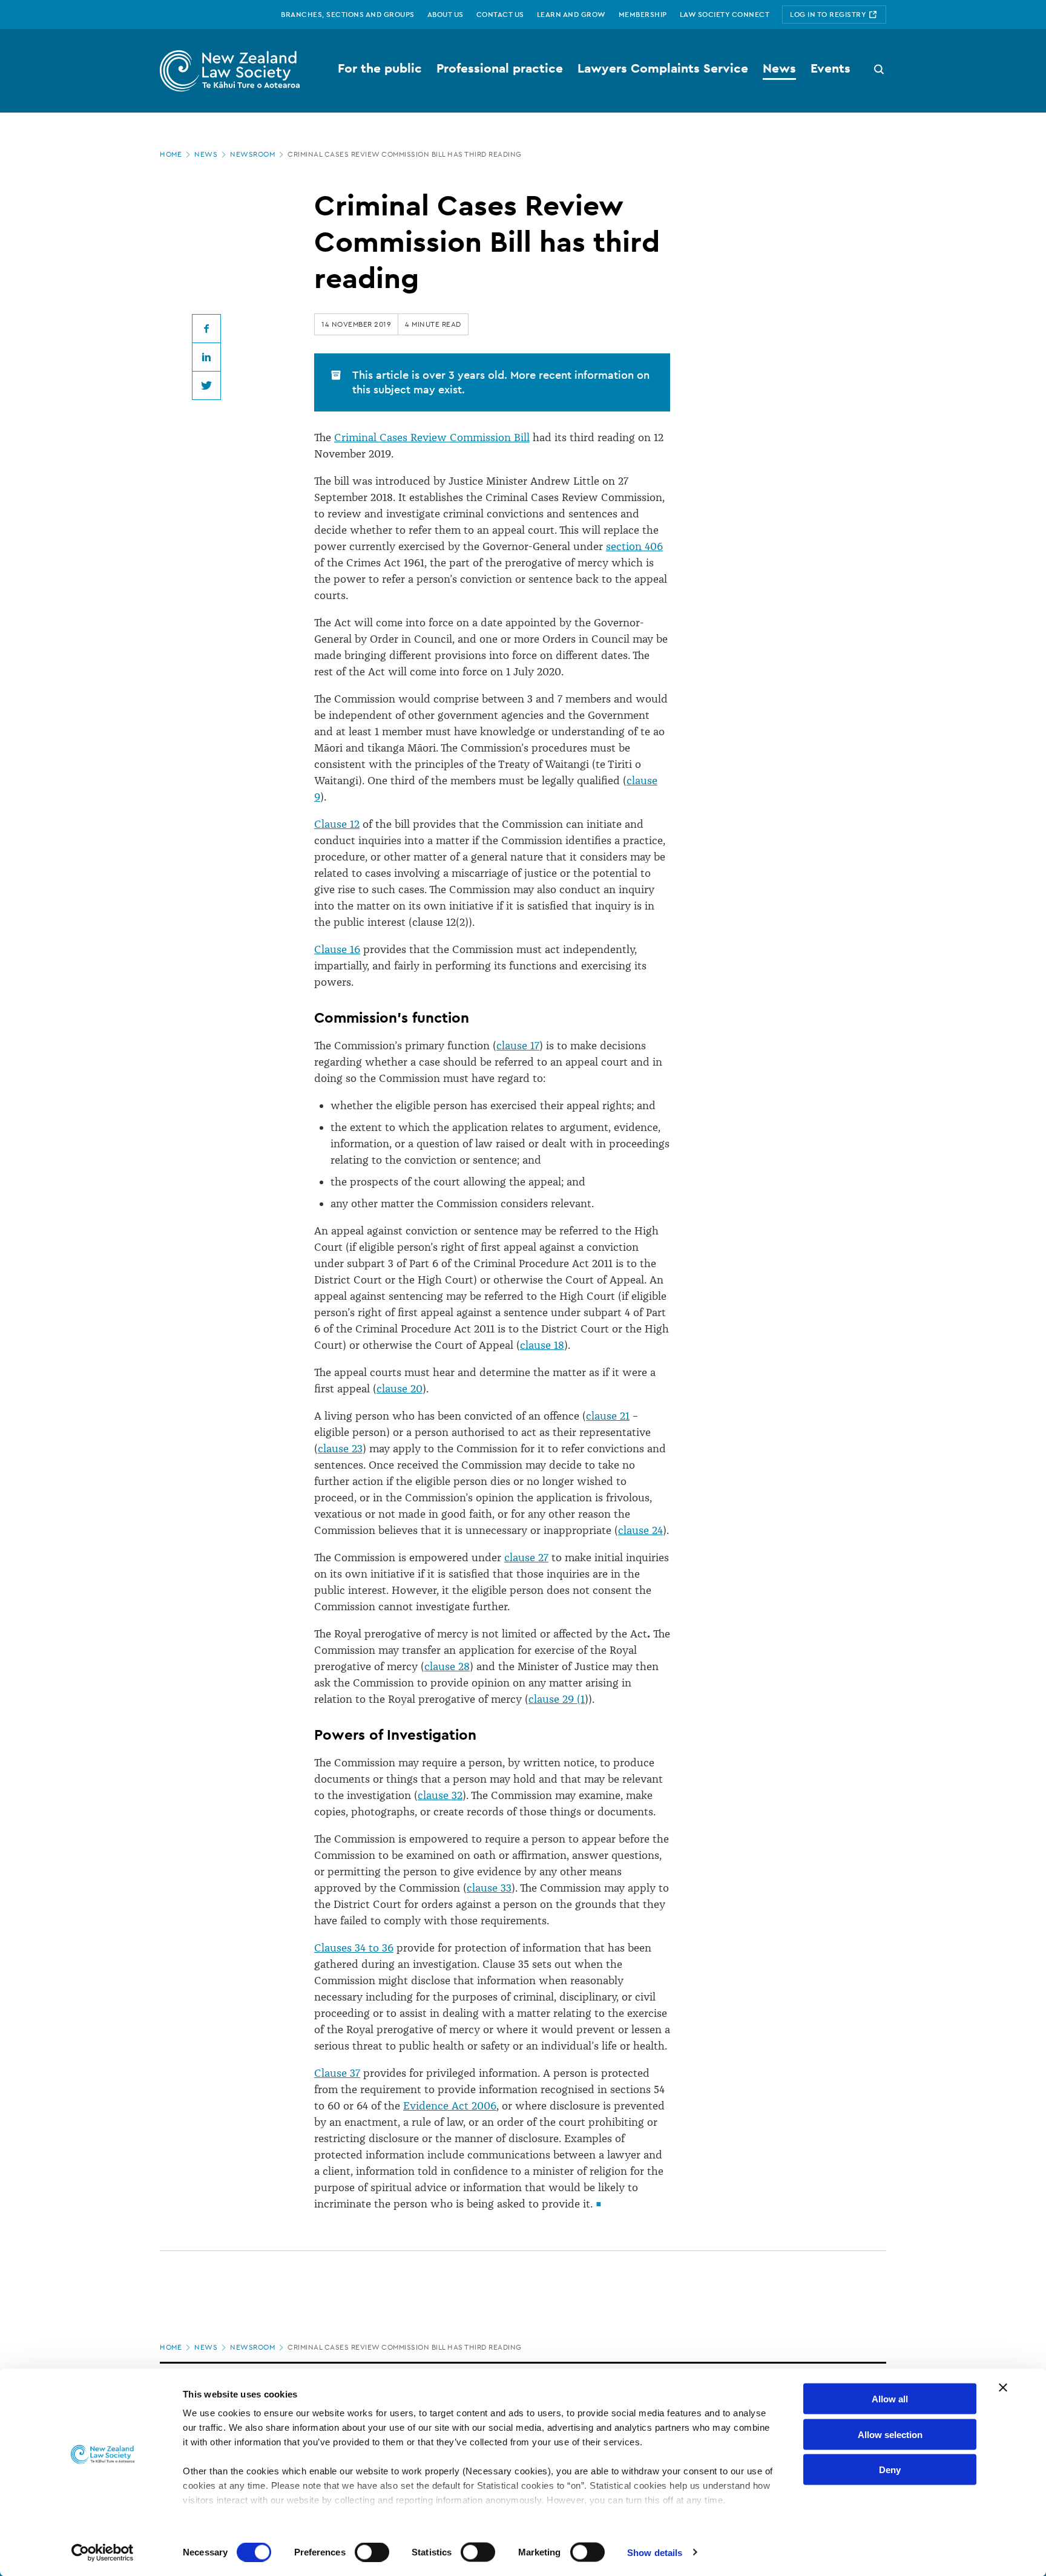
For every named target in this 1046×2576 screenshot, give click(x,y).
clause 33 (489, 1888)
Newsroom (252, 154)
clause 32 (440, 1795)
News (206, 154)
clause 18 (542, 1345)
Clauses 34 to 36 (354, 1948)
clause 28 (447, 1667)
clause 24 (640, 1530)
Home (171, 154)
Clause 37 (337, 2073)
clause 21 (608, 1416)
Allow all (890, 2399)
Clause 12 (337, 824)
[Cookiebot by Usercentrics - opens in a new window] (103, 2552)
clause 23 (340, 1449)
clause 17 (518, 1046)
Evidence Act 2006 (450, 2106)
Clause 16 (337, 949)
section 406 (634, 546)
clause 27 (526, 1558)
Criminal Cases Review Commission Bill (432, 438)
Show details (655, 2552)
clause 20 (400, 1389)
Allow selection (890, 2434)
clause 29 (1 (557, 1699)
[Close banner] (1003, 2388)
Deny (890, 2470)
